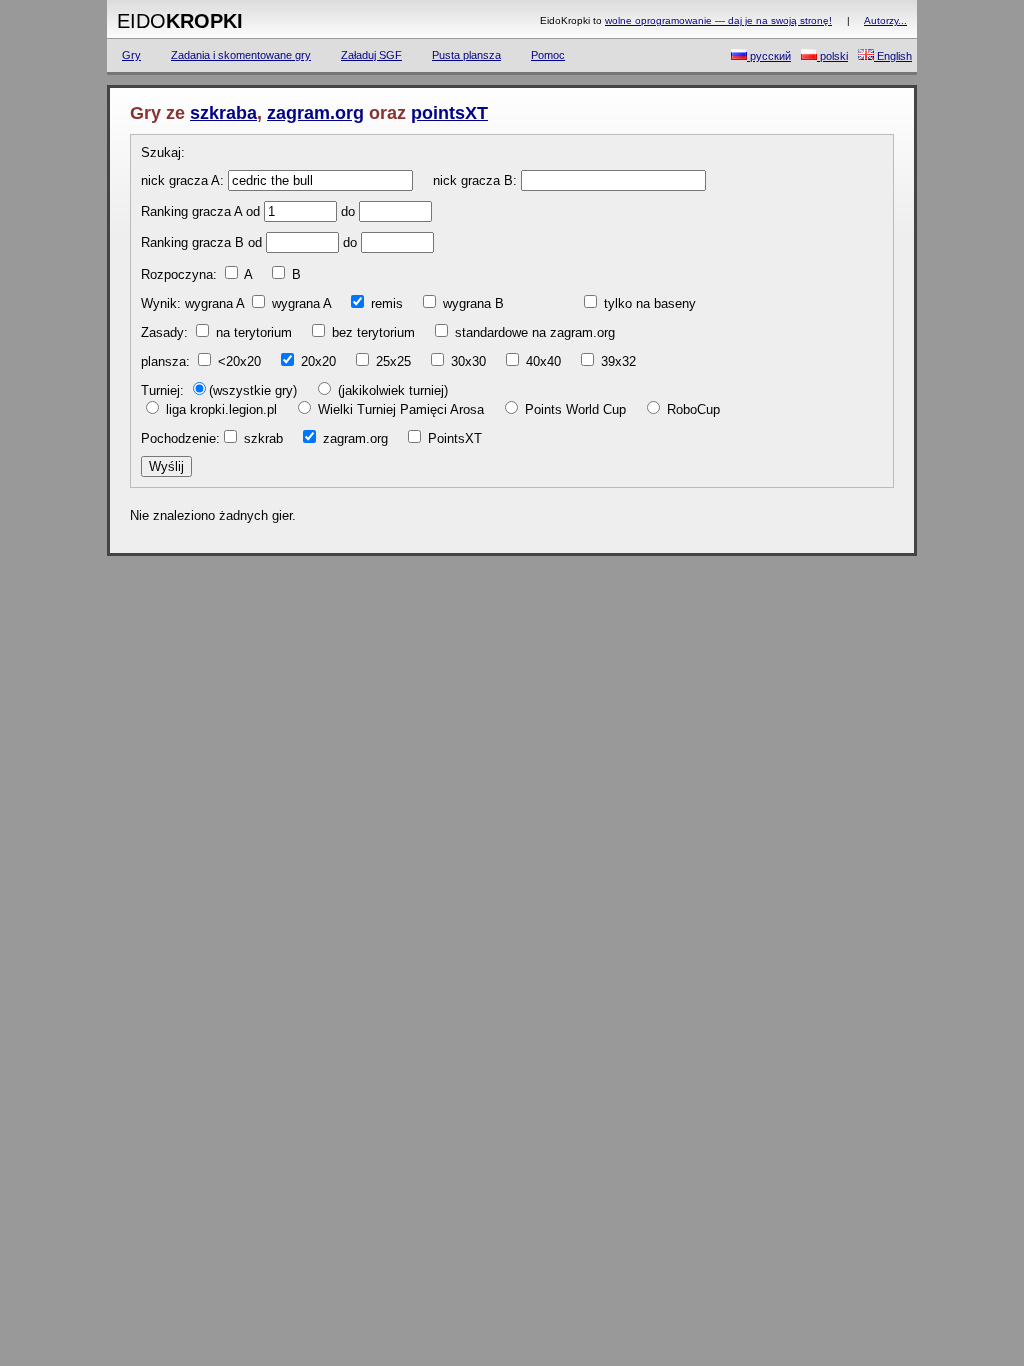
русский (769, 56)
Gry (131, 55)
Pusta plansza (466, 55)
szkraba (223, 113)
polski (832, 56)
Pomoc (548, 55)
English (893, 56)
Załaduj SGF (371, 55)
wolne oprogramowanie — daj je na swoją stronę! (718, 20)
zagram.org (315, 113)
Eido (180, 21)
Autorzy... (885, 20)
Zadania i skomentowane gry (241, 55)
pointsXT (449, 113)
